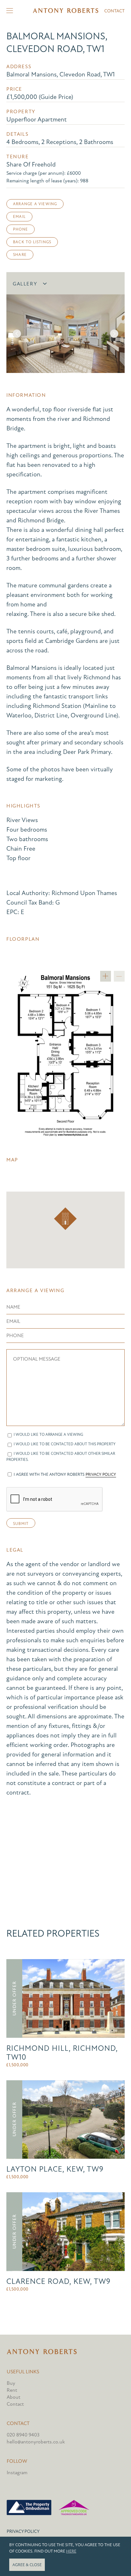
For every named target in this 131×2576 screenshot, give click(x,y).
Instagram (17, 2473)
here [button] (71, 2551)
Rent (12, 2390)
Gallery (25, 284)
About (14, 2397)
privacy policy (101, 1474)
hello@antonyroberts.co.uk (36, 2442)
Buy (11, 2383)
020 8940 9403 (23, 2435)
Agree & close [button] (27, 2565)
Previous (17, 334)
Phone (21, 229)
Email (19, 217)
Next (114, 334)
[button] (65, 1219)
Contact (114, 11)
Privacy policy (23, 2531)
